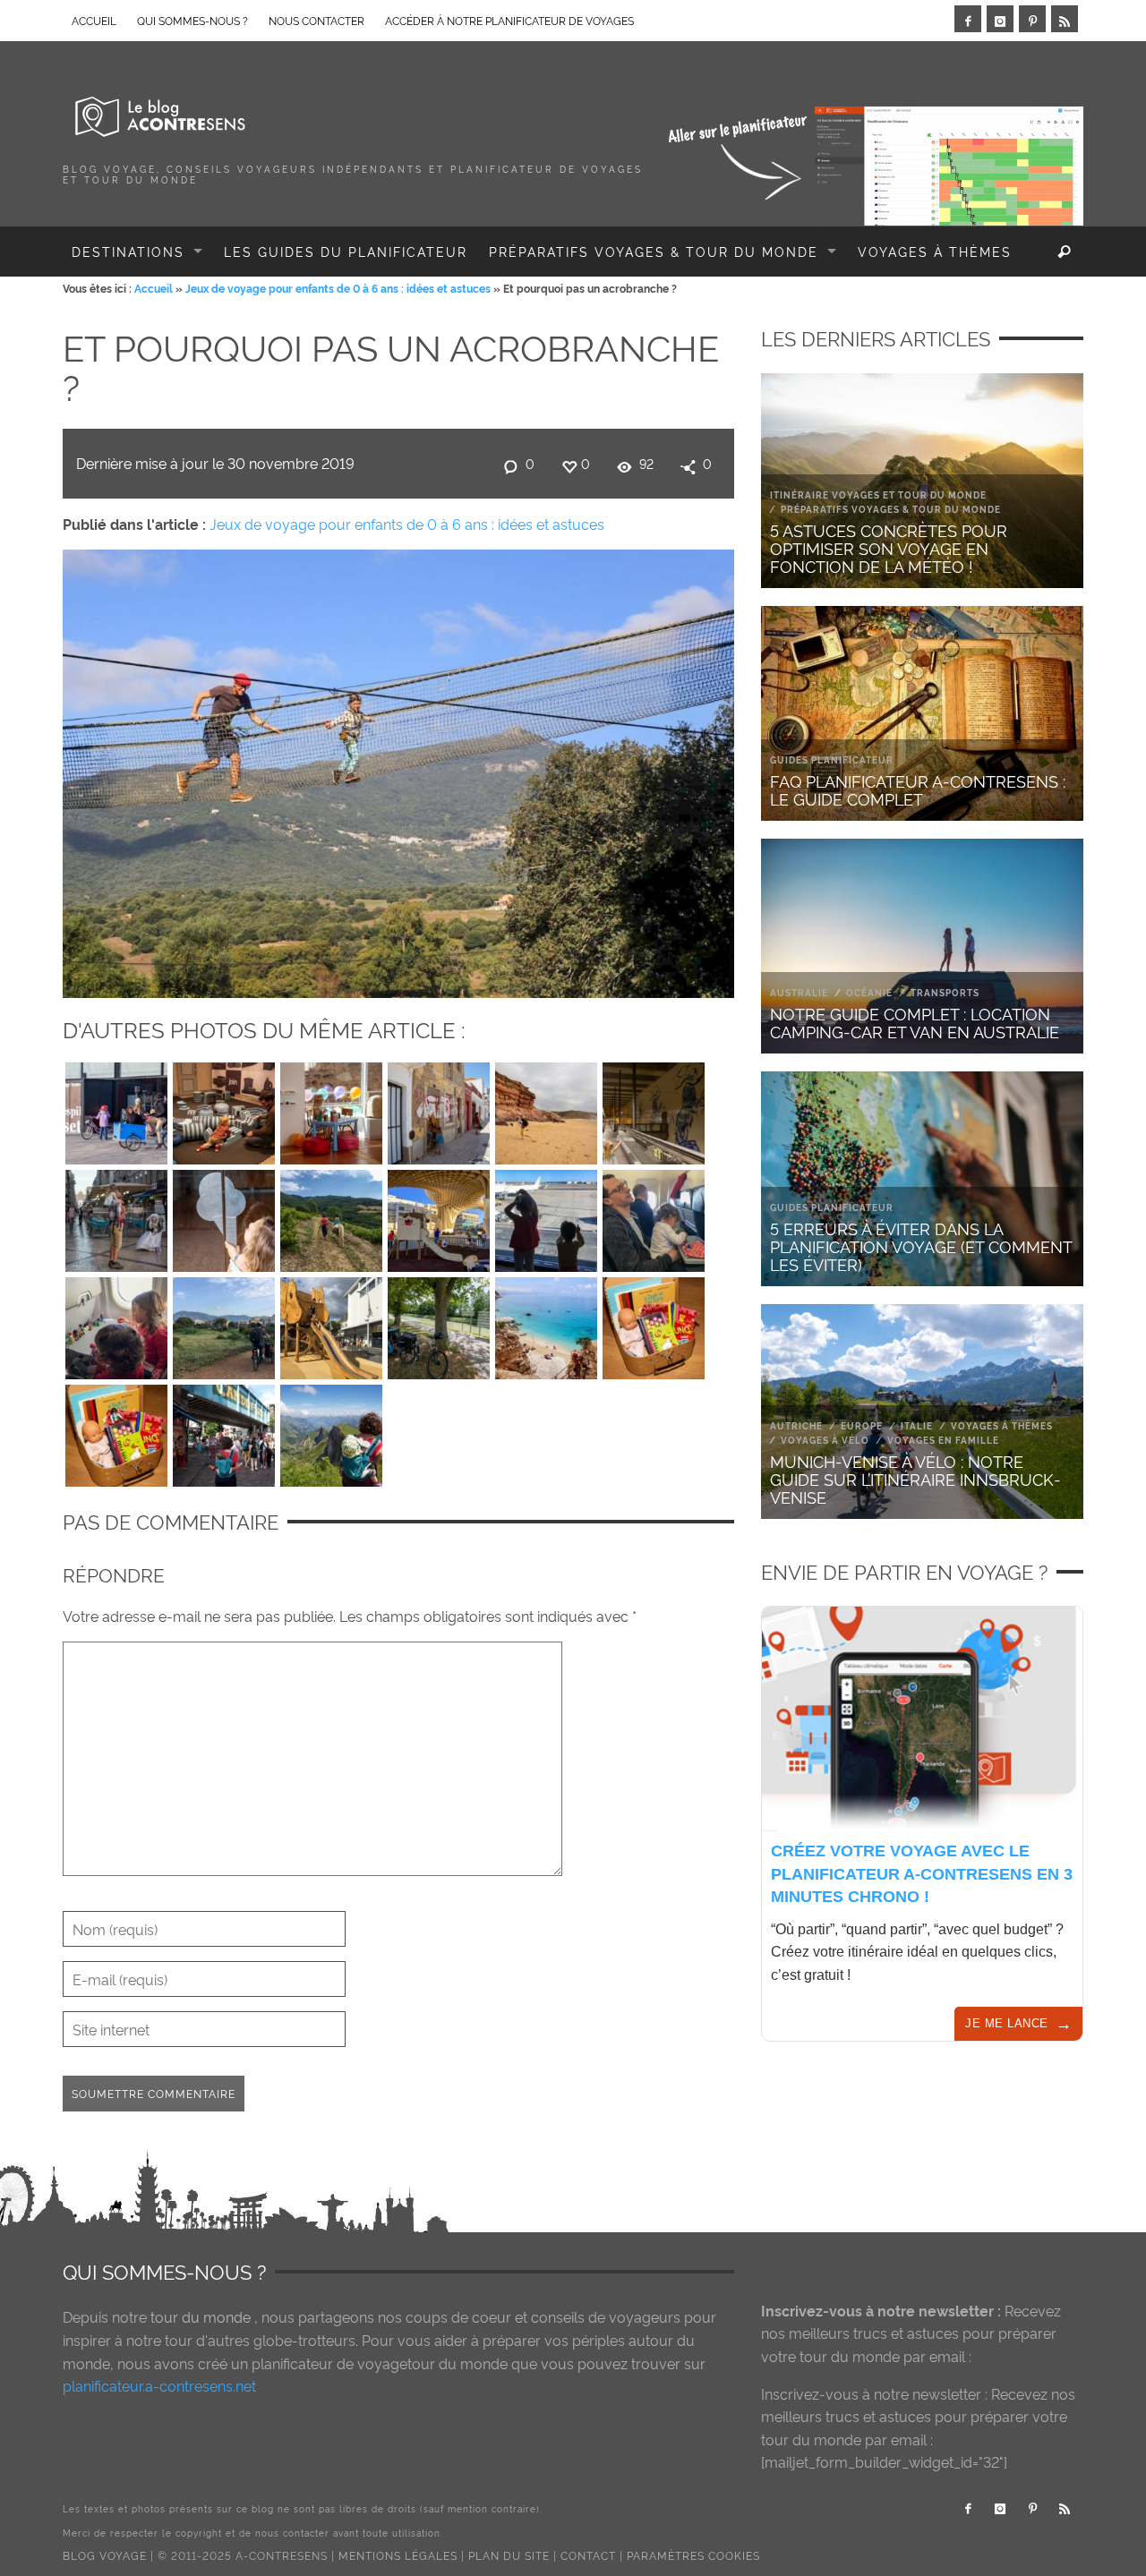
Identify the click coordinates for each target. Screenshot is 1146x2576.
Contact (588, 2555)
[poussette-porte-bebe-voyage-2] (331, 1431)
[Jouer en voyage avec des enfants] (546, 1216)
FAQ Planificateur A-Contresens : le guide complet (918, 789)
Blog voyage (105, 2555)
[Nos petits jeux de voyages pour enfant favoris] (654, 1324)
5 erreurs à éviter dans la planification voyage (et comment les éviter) (921, 1245)
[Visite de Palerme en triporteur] (224, 1324)
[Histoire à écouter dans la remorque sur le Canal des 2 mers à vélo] (439, 1324)
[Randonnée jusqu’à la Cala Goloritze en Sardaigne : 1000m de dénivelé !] (546, 1324)
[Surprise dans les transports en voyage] (654, 1109)
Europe (862, 1425)
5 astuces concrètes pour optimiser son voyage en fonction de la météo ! (889, 547)
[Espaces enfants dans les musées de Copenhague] (224, 1109)
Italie (917, 1425)
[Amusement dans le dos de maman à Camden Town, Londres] (224, 1431)
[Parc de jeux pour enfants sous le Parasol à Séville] (439, 1216)
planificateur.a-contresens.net (159, 2385)
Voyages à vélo (825, 1440)
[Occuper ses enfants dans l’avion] (116, 1324)
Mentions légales (398, 2555)
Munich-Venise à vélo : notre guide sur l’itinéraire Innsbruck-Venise (915, 1478)
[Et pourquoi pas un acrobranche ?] (398, 770)
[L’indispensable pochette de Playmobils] (654, 1216)
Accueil (154, 288)
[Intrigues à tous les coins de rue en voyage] (439, 1109)
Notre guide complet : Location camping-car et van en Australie (915, 1022)
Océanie (869, 992)
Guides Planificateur (832, 759)
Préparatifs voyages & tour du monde (891, 509)
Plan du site (509, 2555)
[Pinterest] (1032, 19)
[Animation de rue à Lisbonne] (116, 1216)
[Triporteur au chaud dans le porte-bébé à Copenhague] (116, 1109)
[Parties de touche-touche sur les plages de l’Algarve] (546, 1109)
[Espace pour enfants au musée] (331, 1109)
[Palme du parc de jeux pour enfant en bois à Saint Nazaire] (331, 1324)
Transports (945, 992)
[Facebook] (968, 19)
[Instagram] (1000, 19)
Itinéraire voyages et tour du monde (878, 495)
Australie (799, 992)
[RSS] (1065, 19)
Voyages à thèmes (1002, 1425)
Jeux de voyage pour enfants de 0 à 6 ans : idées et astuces (338, 288)
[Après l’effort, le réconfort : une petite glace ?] (224, 1216)
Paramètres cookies (693, 2555)
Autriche (796, 1425)
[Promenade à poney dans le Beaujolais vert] (331, 1216)
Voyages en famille (943, 1440)
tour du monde (201, 2316)
